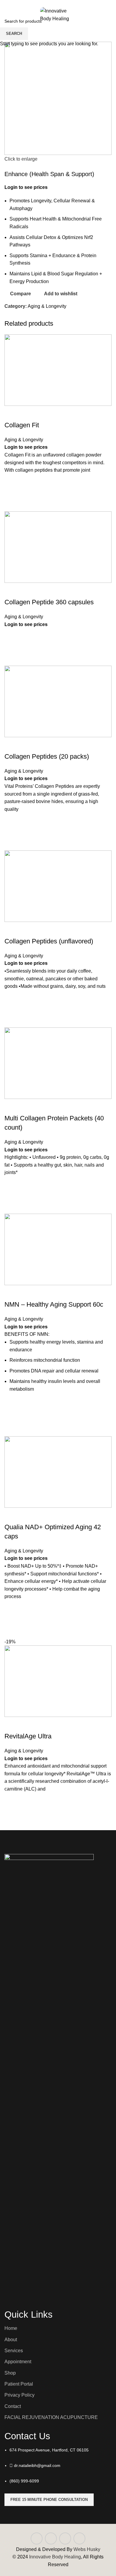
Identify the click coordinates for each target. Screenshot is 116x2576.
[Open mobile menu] (6, 17)
